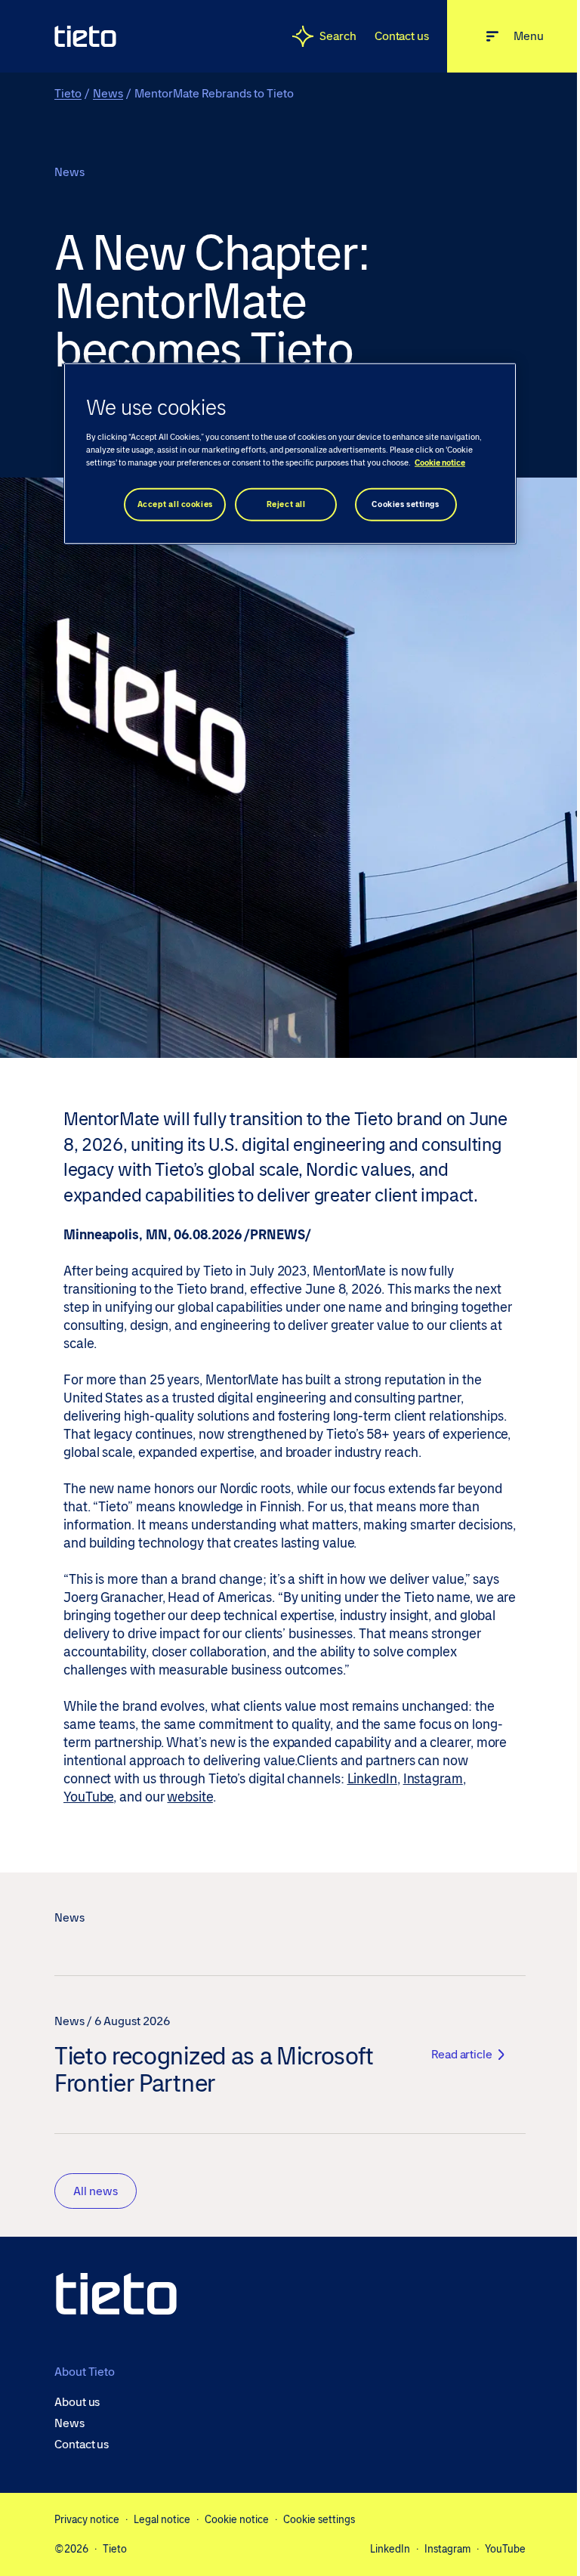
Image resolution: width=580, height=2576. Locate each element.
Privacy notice (87, 2519)
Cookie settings (319, 2519)
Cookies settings (405, 504)
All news (96, 2191)
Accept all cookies (175, 504)
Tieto (68, 93)
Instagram (433, 1779)
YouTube (88, 1797)
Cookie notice (237, 2519)
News (108, 93)
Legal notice (162, 2519)
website (190, 1797)
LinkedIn (372, 1779)
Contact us (402, 36)
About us (77, 2402)
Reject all (286, 504)
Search (338, 36)
